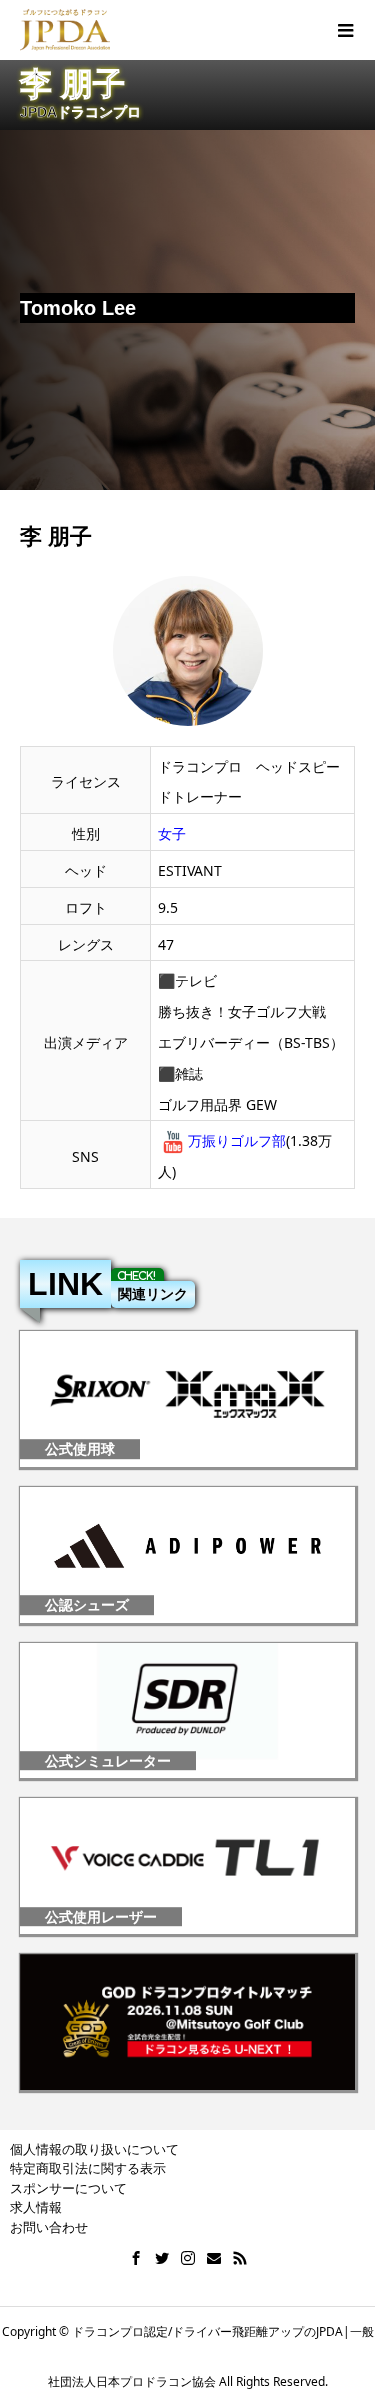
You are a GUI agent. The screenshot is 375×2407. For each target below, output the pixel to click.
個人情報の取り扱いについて (94, 2149)
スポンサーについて (68, 2188)
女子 (172, 833)
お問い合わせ (49, 2227)
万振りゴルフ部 (237, 1140)
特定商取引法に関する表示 (88, 2168)
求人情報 (36, 2207)
